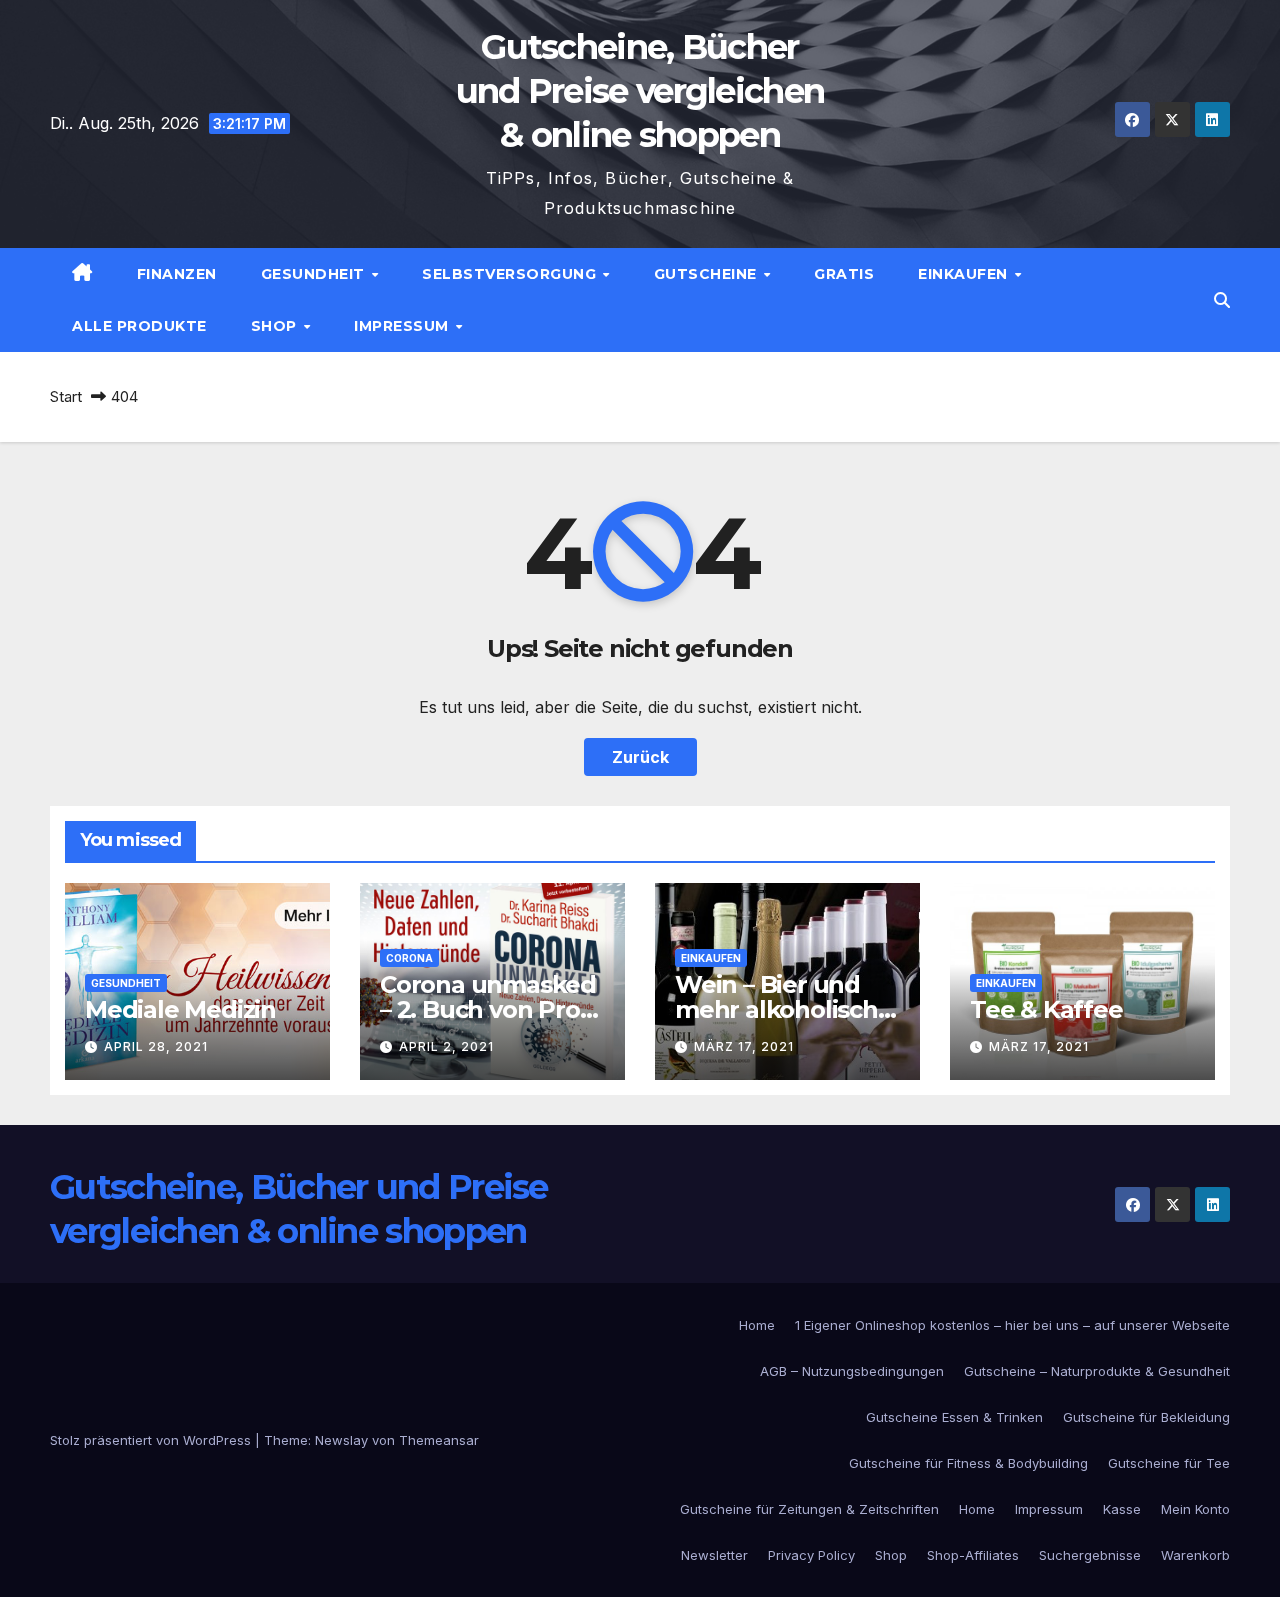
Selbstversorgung (511, 274)
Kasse (1122, 1509)
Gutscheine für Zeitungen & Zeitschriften (809, 1509)
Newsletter (714, 1555)
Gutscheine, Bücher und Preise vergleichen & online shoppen (640, 91)
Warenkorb (1195, 1555)
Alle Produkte (139, 326)
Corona (409, 958)
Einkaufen (965, 274)
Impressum (403, 326)
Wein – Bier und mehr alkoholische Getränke (784, 1009)
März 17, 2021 (744, 1046)
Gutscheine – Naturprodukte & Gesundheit (1097, 1371)
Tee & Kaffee (1046, 1009)
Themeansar (439, 1440)
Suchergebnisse (1090, 1555)
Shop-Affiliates (973, 1555)
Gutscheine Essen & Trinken (954, 1417)
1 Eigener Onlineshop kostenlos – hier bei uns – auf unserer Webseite (1012, 1325)
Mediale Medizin (180, 1009)
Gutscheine (708, 274)
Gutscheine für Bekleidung (1146, 1417)
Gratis (844, 274)
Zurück (640, 757)
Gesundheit (315, 274)
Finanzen (177, 274)
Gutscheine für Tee (1169, 1463)
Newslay (341, 1440)
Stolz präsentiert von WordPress (152, 1440)
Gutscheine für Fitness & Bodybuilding (968, 1463)
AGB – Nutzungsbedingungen (852, 1371)
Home (757, 1325)
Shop (276, 326)
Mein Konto (1195, 1509)
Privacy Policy (811, 1555)
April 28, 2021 (156, 1046)
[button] (1222, 300)
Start (66, 396)
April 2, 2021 (446, 1046)
